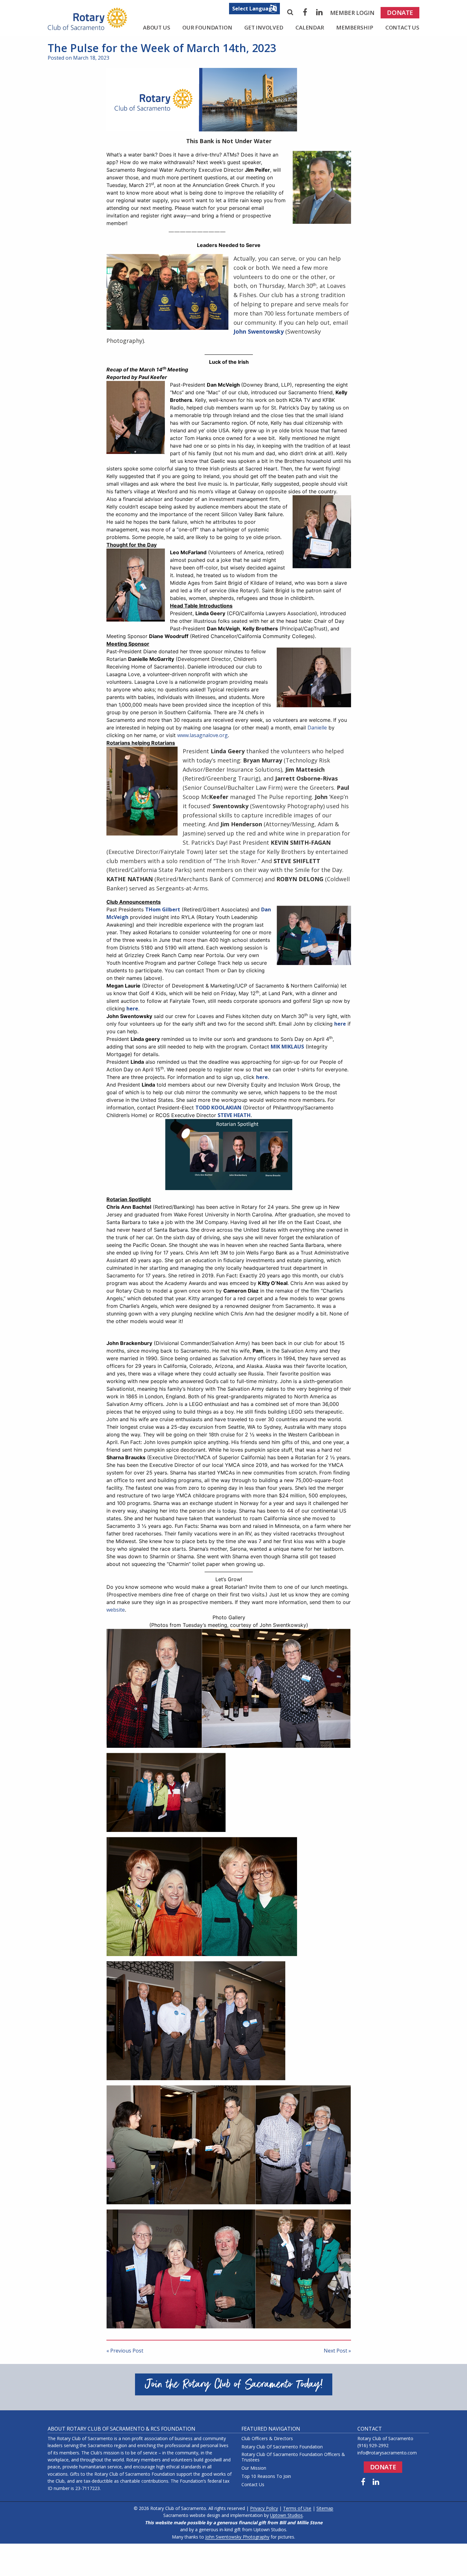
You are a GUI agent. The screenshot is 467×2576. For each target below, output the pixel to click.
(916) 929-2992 (373, 2445)
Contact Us (402, 27)
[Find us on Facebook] (363, 2482)
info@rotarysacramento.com (387, 2453)
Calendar (310, 27)
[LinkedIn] (320, 12)
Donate (400, 13)
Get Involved (264, 27)
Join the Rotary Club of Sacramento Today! (234, 2384)
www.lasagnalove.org (203, 735)
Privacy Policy (264, 2508)
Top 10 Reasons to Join (266, 2476)
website (116, 1610)
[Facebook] (305, 12)
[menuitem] (352, 13)
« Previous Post (125, 2351)
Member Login (352, 13)
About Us (157, 27)
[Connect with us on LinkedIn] (376, 2482)
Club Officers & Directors (267, 2439)
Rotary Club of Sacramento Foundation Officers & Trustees (293, 2457)
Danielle (317, 728)
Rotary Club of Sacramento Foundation (282, 2447)
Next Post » (337, 2351)
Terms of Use (297, 2508)
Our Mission (254, 2468)
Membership (355, 27)
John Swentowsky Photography (237, 2537)
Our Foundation (207, 27)
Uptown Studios (286, 2515)
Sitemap (325, 2508)
